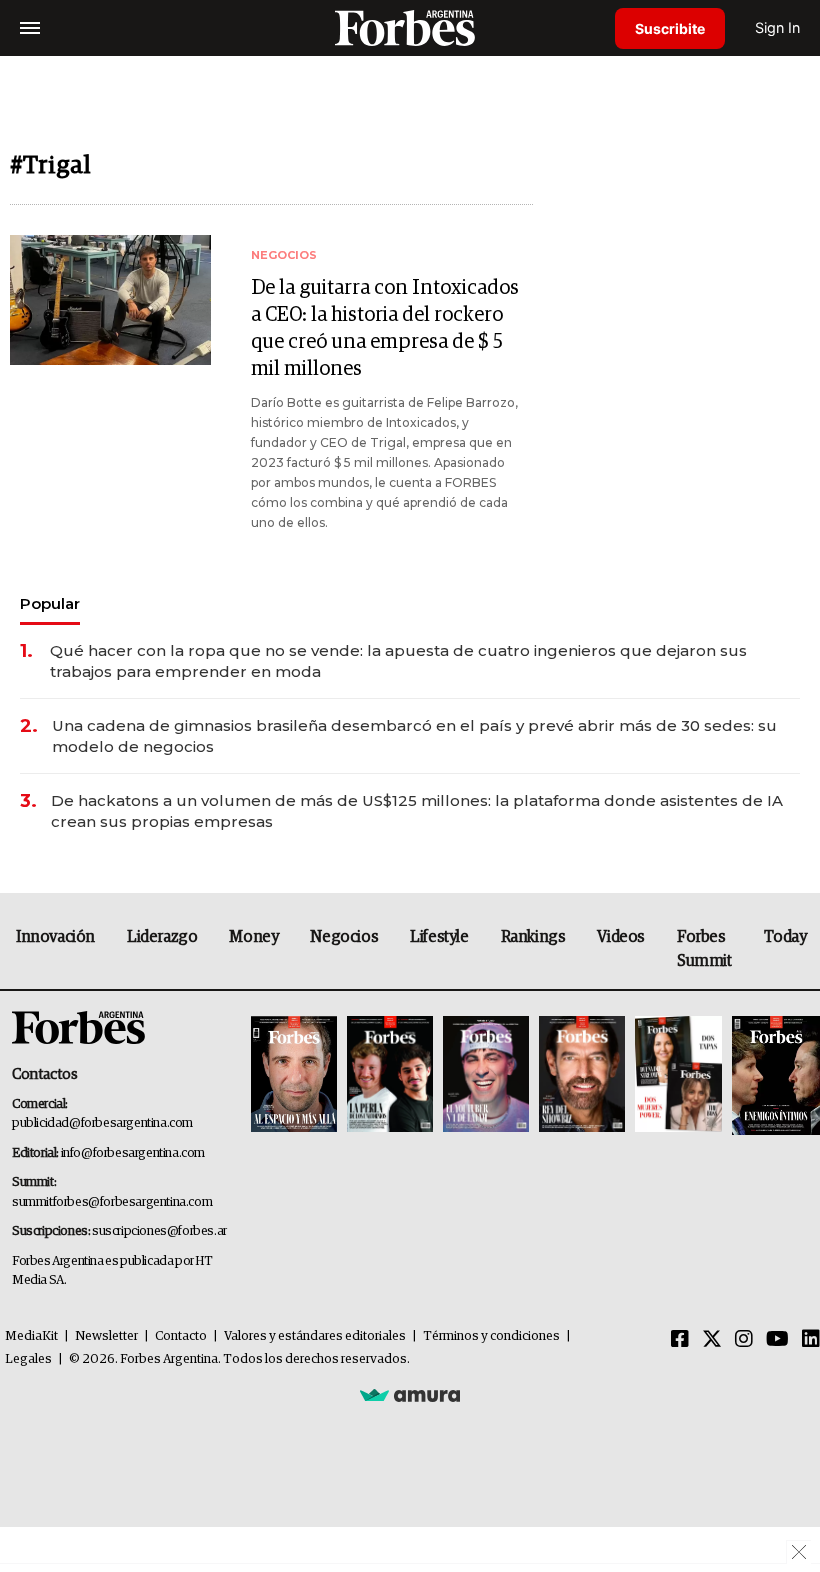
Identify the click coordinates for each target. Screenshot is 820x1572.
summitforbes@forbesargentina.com (112, 1202)
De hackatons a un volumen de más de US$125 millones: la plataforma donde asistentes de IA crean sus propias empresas (417, 811)
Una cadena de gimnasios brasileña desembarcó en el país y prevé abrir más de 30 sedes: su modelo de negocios (414, 736)
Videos (621, 937)
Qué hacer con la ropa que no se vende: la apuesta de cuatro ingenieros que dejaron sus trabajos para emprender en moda (398, 661)
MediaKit (31, 1336)
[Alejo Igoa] (486, 1075)
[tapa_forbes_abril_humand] (390, 1075)
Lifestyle (439, 937)
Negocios (344, 937)
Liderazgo (162, 937)
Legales (28, 1359)
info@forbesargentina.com (133, 1153)
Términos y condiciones (491, 1336)
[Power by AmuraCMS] (410, 1395)
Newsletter (106, 1336)
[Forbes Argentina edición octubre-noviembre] (678, 1075)
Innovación (55, 937)
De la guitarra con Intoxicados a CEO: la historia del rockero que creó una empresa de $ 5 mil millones (385, 328)
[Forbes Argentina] (410, 27)
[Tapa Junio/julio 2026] (294, 1075)
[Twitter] (712, 1340)
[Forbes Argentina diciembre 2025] (582, 1075)
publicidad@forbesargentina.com (102, 1123)
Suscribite (670, 28)
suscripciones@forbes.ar (159, 1231)
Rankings (533, 937)
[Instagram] (744, 1340)
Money (253, 937)
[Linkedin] (811, 1340)
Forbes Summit (704, 949)
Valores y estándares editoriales (315, 1336)
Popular (50, 603)
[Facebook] (680, 1340)
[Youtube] (777, 1340)
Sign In (777, 27)
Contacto (181, 1336)
